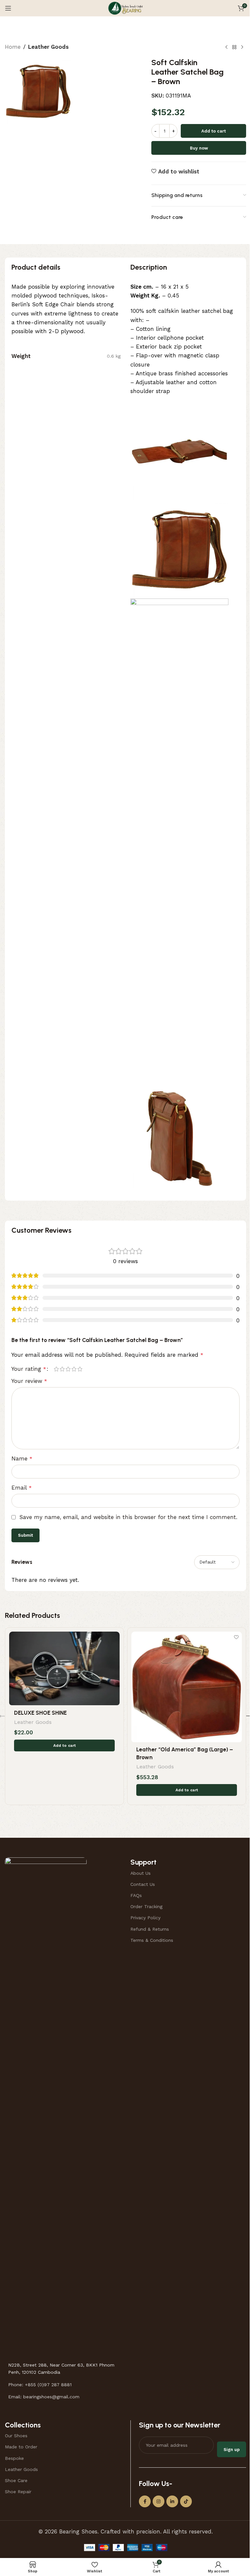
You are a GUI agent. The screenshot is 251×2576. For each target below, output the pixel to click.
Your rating (29, 1369)
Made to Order (21, 2447)
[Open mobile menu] (8, 8)
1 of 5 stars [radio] (56, 1369)
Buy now (199, 148)
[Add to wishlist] (114, 1637)
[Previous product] (226, 47)
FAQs (136, 1895)
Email (22, 1488)
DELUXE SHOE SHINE (40, 1713)
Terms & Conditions (152, 1940)
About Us (141, 1873)
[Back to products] (234, 47)
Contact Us (143, 1884)
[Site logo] (125, 8)
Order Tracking (146, 1906)
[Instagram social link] (159, 2501)
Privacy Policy (145, 1918)
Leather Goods (48, 47)
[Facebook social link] (145, 2501)
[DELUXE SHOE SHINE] (64, 1669)
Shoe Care (16, 2480)
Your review (29, 1381)
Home (13, 47)
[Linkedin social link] (172, 2501)
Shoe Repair (18, 2492)
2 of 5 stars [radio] (62, 1369)
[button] (64, 1745)
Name (22, 1458)
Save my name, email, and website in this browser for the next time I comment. (128, 1517)
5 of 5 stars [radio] (80, 1369)
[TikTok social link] (186, 2501)
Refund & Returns (150, 1929)
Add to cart (214, 131)
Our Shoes (16, 2436)
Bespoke (14, 2458)
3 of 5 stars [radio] (68, 1369)
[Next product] (242, 47)
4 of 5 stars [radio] (74, 1369)
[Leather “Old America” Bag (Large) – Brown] (187, 1687)
